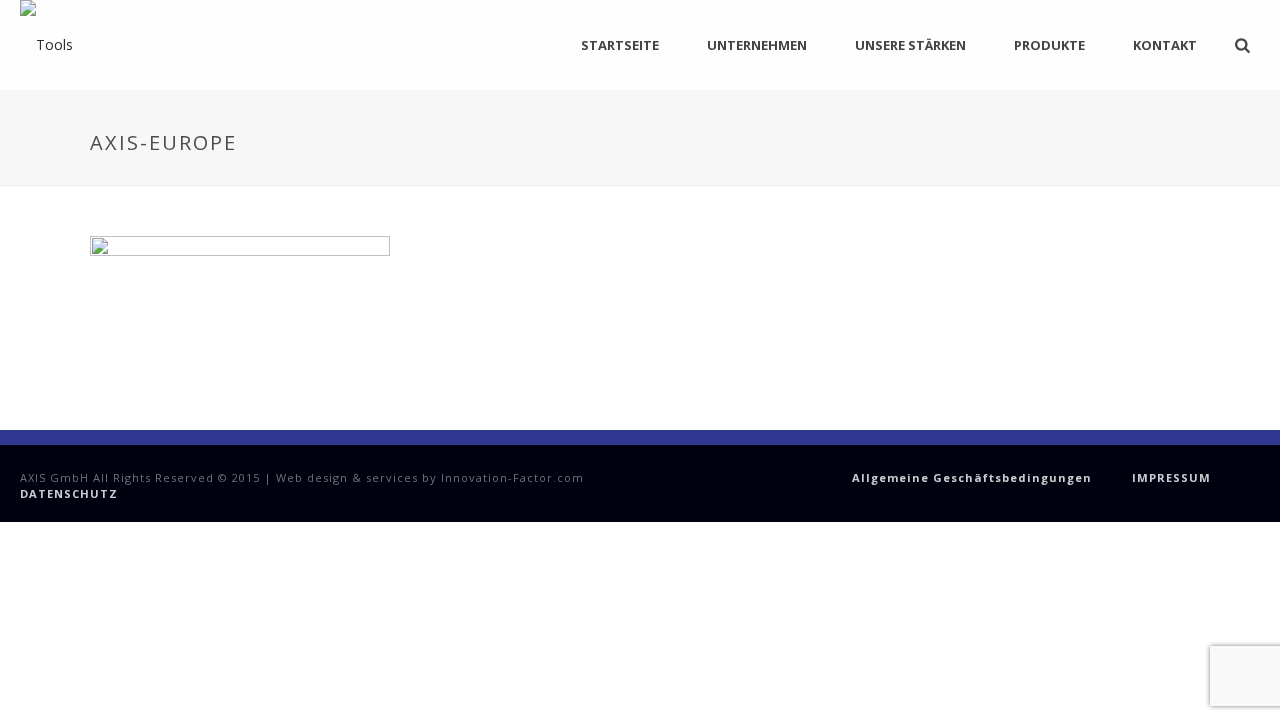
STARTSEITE (620, 45)
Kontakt (1165, 45)
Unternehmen (757, 45)
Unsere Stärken (910, 45)
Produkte (1049, 45)
